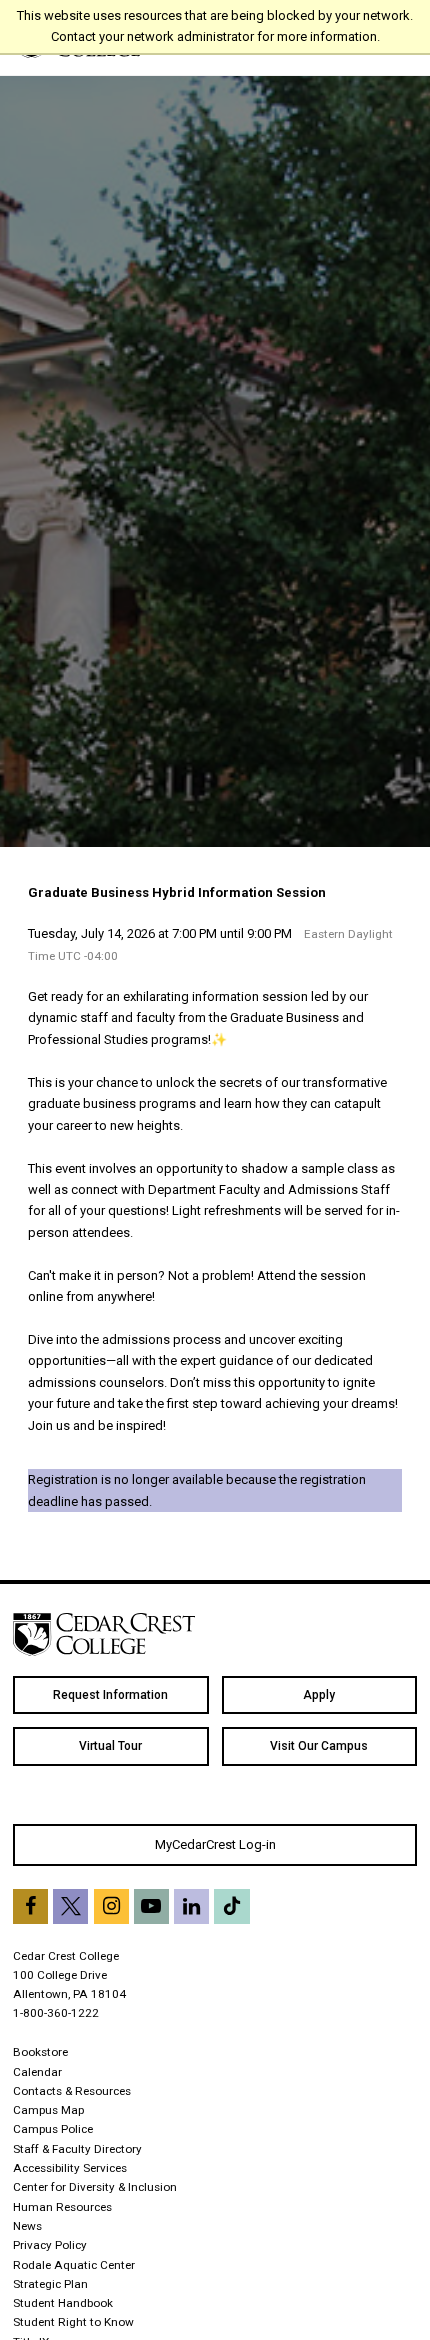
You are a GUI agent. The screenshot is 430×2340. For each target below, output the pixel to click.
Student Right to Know (73, 2322)
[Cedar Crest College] (104, 1635)
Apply (319, 1695)
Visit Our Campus (319, 1746)
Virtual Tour (110, 1746)
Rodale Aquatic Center (74, 2265)
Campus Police (53, 2129)
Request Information (110, 1695)
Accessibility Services (70, 2168)
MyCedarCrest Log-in (215, 1844)
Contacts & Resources (72, 2091)
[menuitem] (111, 1695)
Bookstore (40, 2052)
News (27, 2226)
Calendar (37, 2072)
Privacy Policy (50, 2245)
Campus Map (48, 2110)
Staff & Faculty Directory (77, 2149)
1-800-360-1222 (56, 2013)
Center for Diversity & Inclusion (95, 2187)
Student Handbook (63, 2303)
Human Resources (62, 2207)
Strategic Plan (50, 2284)
